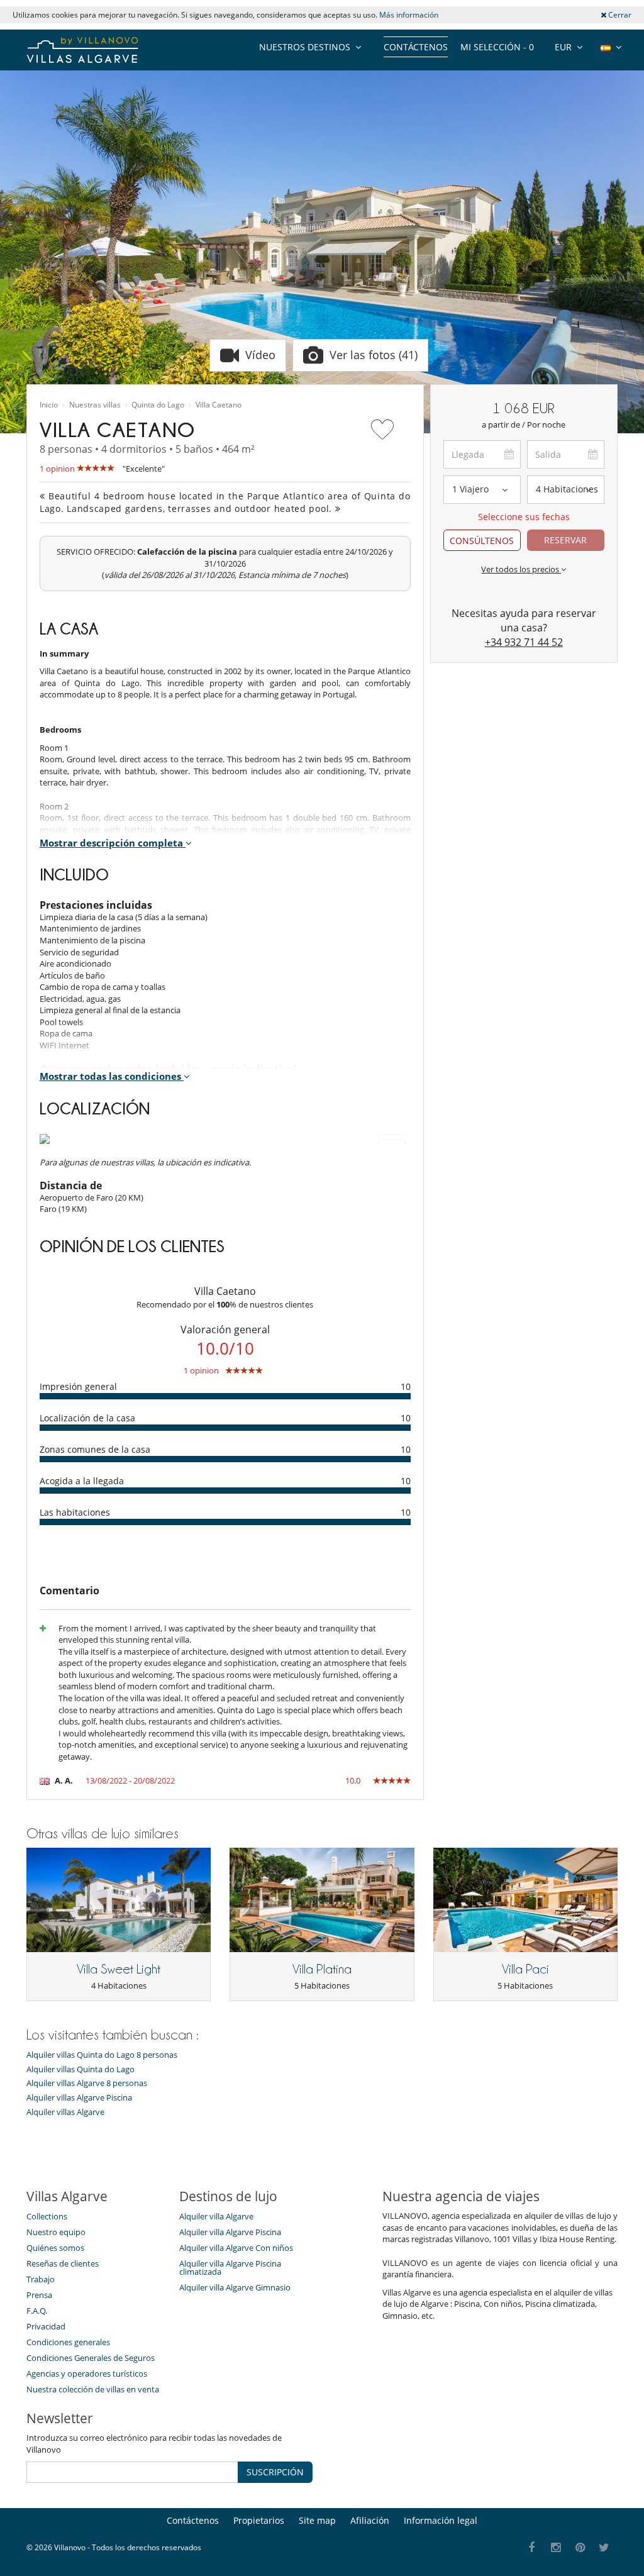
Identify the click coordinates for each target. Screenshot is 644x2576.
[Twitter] (605, 2548)
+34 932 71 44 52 (524, 642)
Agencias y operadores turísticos (87, 2373)
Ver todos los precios (521, 569)
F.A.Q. (37, 2311)
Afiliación (370, 2520)
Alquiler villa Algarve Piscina (230, 2232)
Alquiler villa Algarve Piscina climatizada (230, 2268)
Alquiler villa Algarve (216, 2216)
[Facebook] (532, 2548)
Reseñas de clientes (63, 2263)
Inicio (49, 405)
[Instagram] (556, 2548)
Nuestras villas (95, 405)
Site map (317, 2520)
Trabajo (41, 2279)
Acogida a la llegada (82, 1481)
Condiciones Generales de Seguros (91, 2358)
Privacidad (46, 2326)
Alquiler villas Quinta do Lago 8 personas (102, 2055)
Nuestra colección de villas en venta (93, 2389)
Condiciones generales (68, 2342)
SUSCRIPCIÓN (275, 2472)
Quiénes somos (55, 2248)
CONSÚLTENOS (482, 541)
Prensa (39, 2295)
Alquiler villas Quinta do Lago (80, 2069)
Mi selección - (497, 47)
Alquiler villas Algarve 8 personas (87, 2083)
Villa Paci (525, 1969)
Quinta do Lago (158, 405)
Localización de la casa (87, 1418)
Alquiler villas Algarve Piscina (79, 2098)
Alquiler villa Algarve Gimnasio (235, 2287)
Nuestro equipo (56, 2232)
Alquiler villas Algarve (65, 2112)
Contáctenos (416, 47)
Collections (47, 2216)
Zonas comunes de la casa (95, 1449)
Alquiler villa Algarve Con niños (236, 2248)
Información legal (441, 2520)
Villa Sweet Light (119, 1969)
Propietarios (259, 2520)
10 (406, 1386)
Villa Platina (322, 1969)
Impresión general (78, 1386)
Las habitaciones (75, 1512)
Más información (409, 15)
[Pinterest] (580, 2548)
